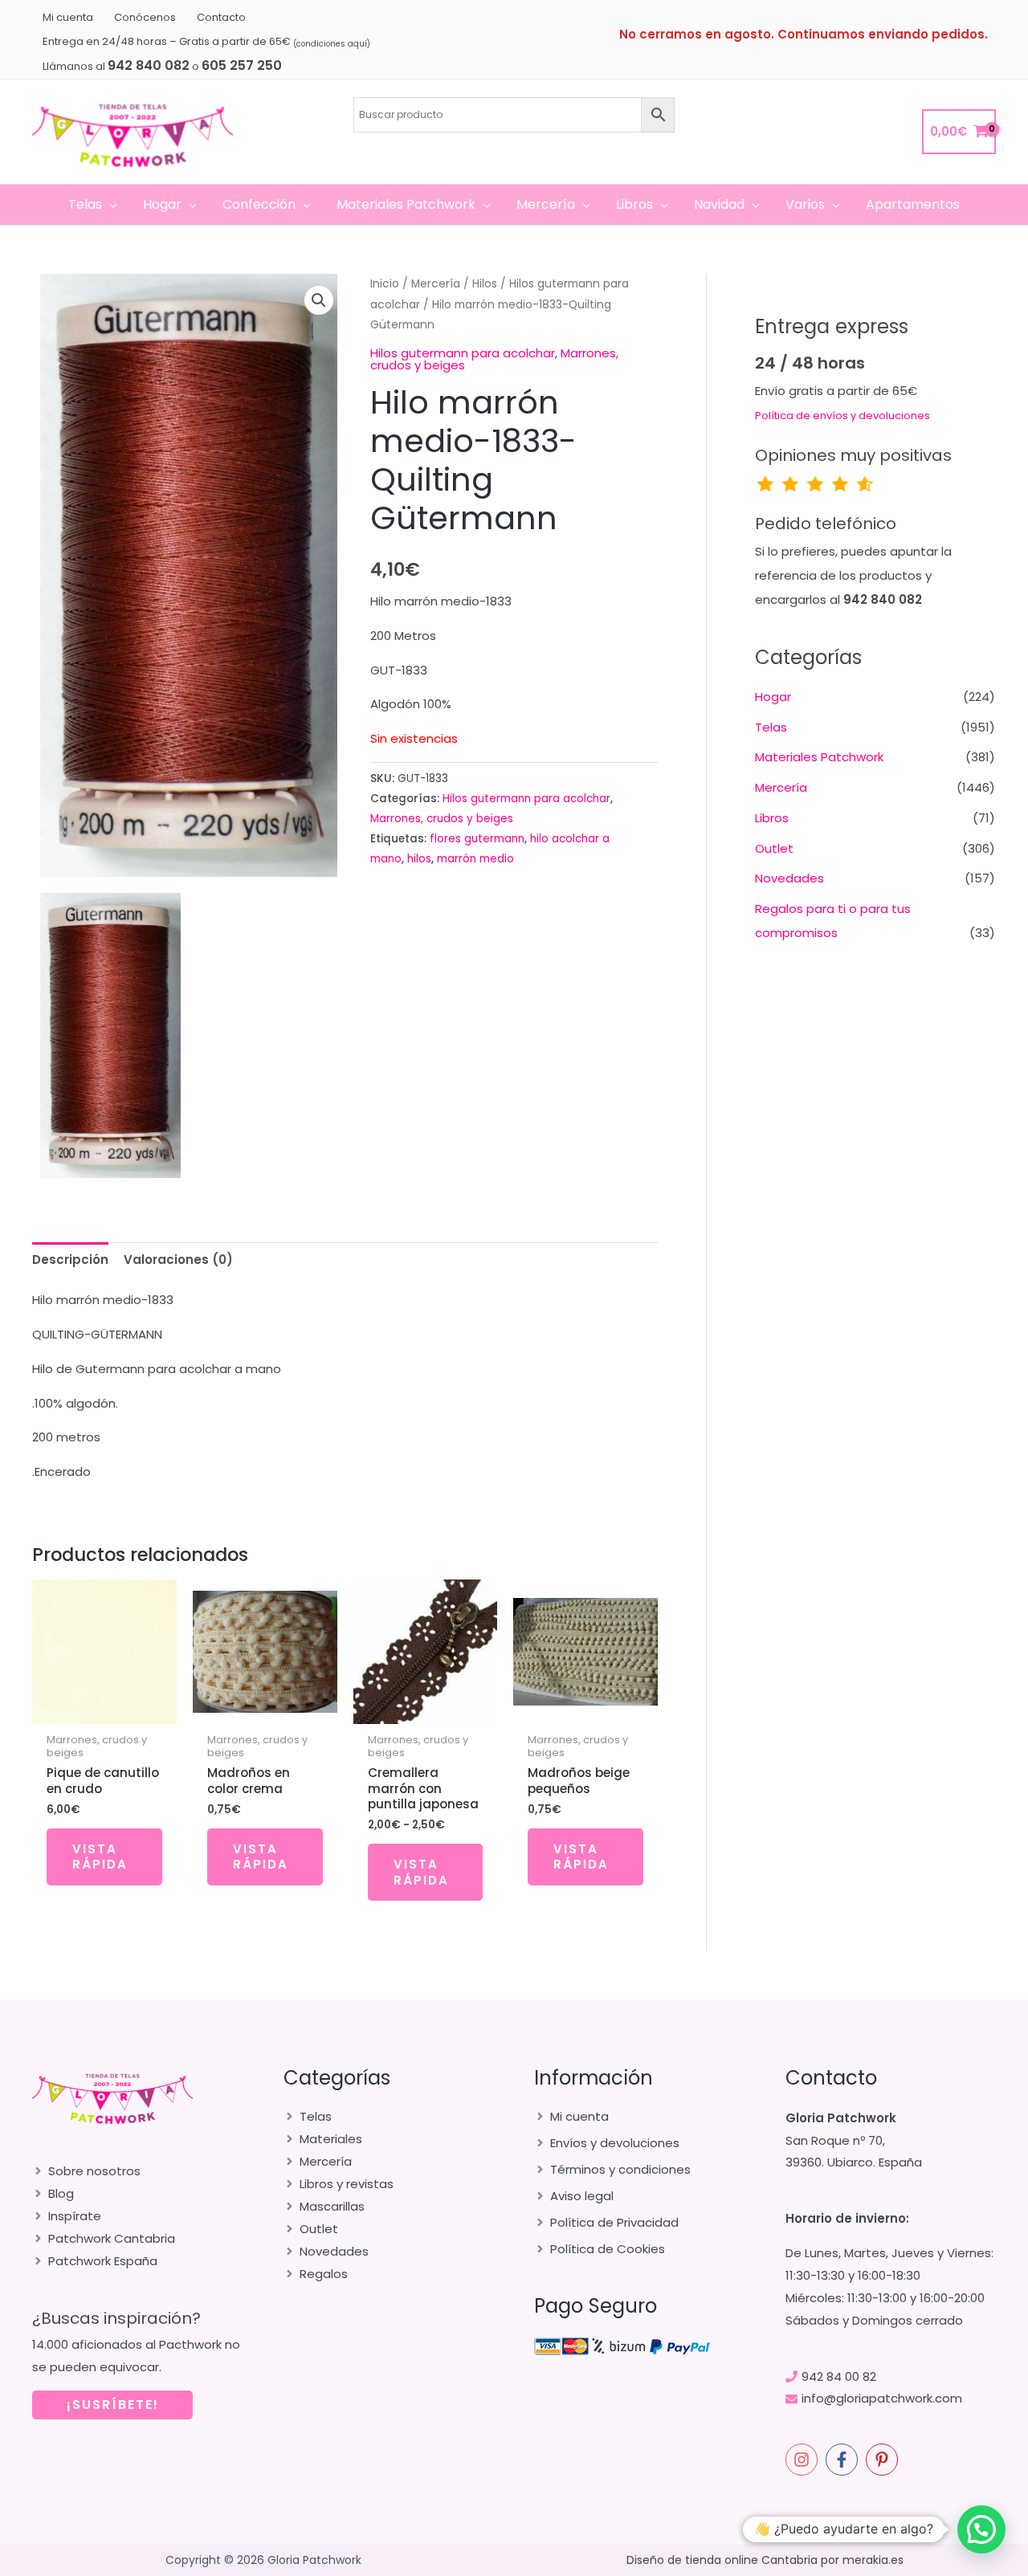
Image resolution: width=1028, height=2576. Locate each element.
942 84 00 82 (839, 2376)
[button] (110, 205)
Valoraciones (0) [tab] (178, 1259)
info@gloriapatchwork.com (882, 2398)
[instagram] (804, 2460)
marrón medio (475, 859)
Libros (772, 818)
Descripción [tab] (70, 1259)
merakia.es (873, 2560)
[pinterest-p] (884, 2460)
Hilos (485, 284)
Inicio (385, 284)
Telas (771, 727)
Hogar (773, 697)
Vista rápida (100, 1857)
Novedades (789, 878)
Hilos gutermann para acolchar (463, 353)
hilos (419, 859)
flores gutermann (477, 839)
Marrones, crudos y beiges (442, 819)
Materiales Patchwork (819, 757)
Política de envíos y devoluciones (842, 416)
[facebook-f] (844, 2460)
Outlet (774, 848)
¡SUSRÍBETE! (113, 2405)
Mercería (436, 284)
